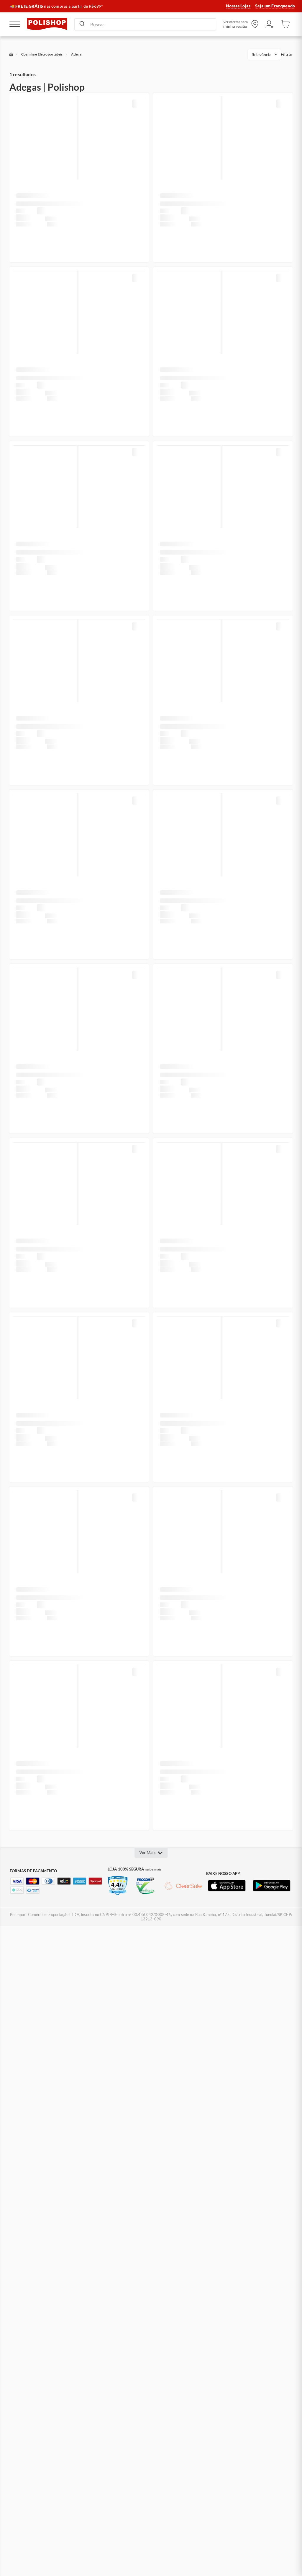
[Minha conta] (269, 24)
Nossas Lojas (238, 6)
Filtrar (287, 54)
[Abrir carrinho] (285, 24)
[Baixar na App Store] (227, 1886)
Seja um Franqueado (275, 6)
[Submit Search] (82, 24)
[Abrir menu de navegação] (15, 24)
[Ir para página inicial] (47, 24)
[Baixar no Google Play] (272, 1886)
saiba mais (154, 1869)
